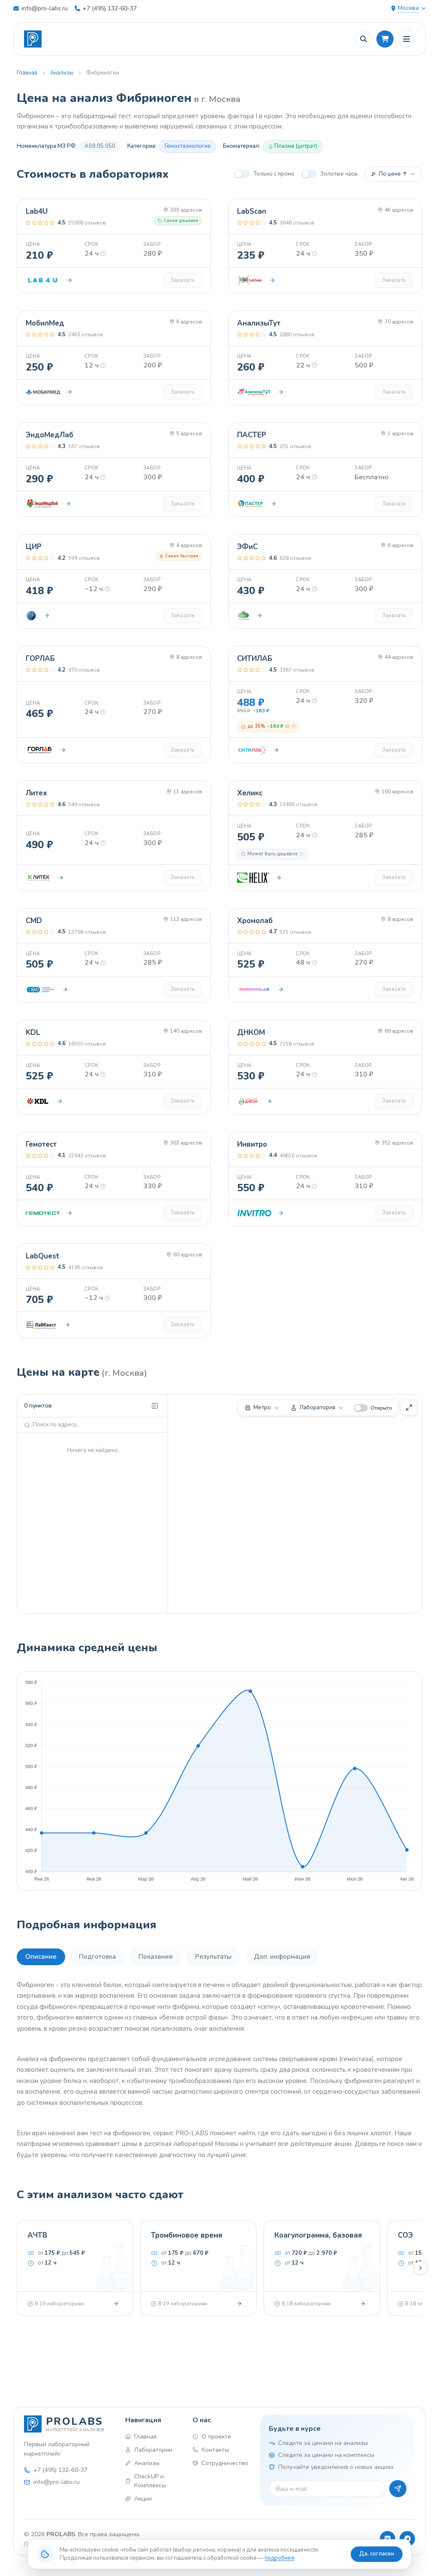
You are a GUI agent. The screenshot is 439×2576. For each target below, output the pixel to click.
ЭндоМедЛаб (50, 435)
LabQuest (43, 1256)
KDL (33, 1032)
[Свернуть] (155, 1406)
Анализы (62, 73)
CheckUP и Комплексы (150, 2481)
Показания (156, 1957)
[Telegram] (407, 2539)
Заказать (183, 280)
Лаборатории (153, 2450)
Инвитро (252, 1144)
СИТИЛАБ (255, 659)
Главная (27, 73)
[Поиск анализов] (364, 39)
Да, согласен (377, 2554)
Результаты (213, 1957)
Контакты (215, 2450)
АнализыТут (259, 323)
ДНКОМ (251, 1032)
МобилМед (45, 323)
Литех (36, 793)
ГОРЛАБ (40, 659)
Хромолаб (255, 921)
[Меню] (406, 39)
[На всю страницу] (409, 1408)
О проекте (216, 2437)
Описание (41, 1957)
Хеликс (250, 793)
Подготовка (98, 1957)
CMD (34, 921)
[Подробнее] (116, 2304)
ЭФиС (247, 547)
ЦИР (34, 547)
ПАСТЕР (252, 435)
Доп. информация (282, 1957)
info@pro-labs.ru (45, 8)
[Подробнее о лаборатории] (69, 280)
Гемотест (41, 1144)
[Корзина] (385, 39)
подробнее (280, 2558)
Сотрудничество (224, 2463)
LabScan (252, 211)
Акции (143, 2499)
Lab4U (37, 211)
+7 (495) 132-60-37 (110, 8)
